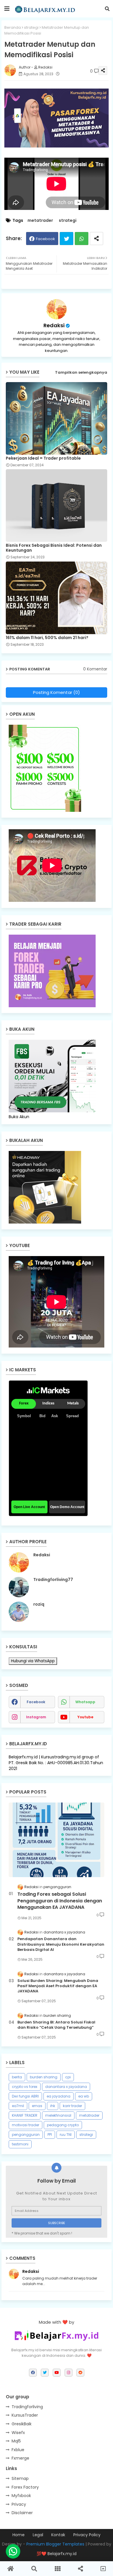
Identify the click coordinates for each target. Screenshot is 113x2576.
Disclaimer (22, 2513)
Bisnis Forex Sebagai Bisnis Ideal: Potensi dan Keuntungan (54, 548)
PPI (50, 2135)
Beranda (13, 27)
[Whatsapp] (13, 2551)
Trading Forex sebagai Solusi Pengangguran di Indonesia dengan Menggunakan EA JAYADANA (60, 1901)
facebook (36, 1702)
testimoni (20, 2144)
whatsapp (85, 1702)
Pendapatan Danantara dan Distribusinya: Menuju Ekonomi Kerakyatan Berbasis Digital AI (61, 1944)
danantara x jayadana (66, 2087)
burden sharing (44, 2077)
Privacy (19, 2504)
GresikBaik (22, 2424)
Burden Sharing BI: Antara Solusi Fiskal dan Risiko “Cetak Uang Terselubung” (56, 2025)
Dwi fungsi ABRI (25, 2096)
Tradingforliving (27, 2407)
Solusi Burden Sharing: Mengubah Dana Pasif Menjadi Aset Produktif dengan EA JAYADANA (58, 1986)
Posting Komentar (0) (57, 692)
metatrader (40, 221)
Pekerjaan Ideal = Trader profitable (43, 458)
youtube (85, 1717)
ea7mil (18, 2106)
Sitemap (20, 2478)
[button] (107, 9)
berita (17, 2077)
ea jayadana (59, 2096)
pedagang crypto (63, 2125)
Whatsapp (82, 239)
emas (37, 2106)
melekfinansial (58, 2115)
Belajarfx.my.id (62, 2554)
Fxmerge (20, 2458)
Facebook (45, 239)
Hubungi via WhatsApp (33, 1661)
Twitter (66, 239)
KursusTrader (25, 2415)
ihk (53, 2106)
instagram (36, 1717)
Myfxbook (21, 2496)
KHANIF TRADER (25, 2115)
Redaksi (54, 325)
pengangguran (26, 2135)
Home (19, 2535)
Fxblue (18, 2450)
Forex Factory (25, 2487)
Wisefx (18, 2433)
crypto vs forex (25, 2087)
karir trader (72, 2106)
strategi (31, 27)
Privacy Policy (87, 2535)
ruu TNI (66, 2135)
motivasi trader (25, 2125)
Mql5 (16, 2441)
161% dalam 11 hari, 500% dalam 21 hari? (47, 638)
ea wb (84, 2096)
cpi (68, 2077)
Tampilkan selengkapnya (81, 372)
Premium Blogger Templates (55, 2544)
